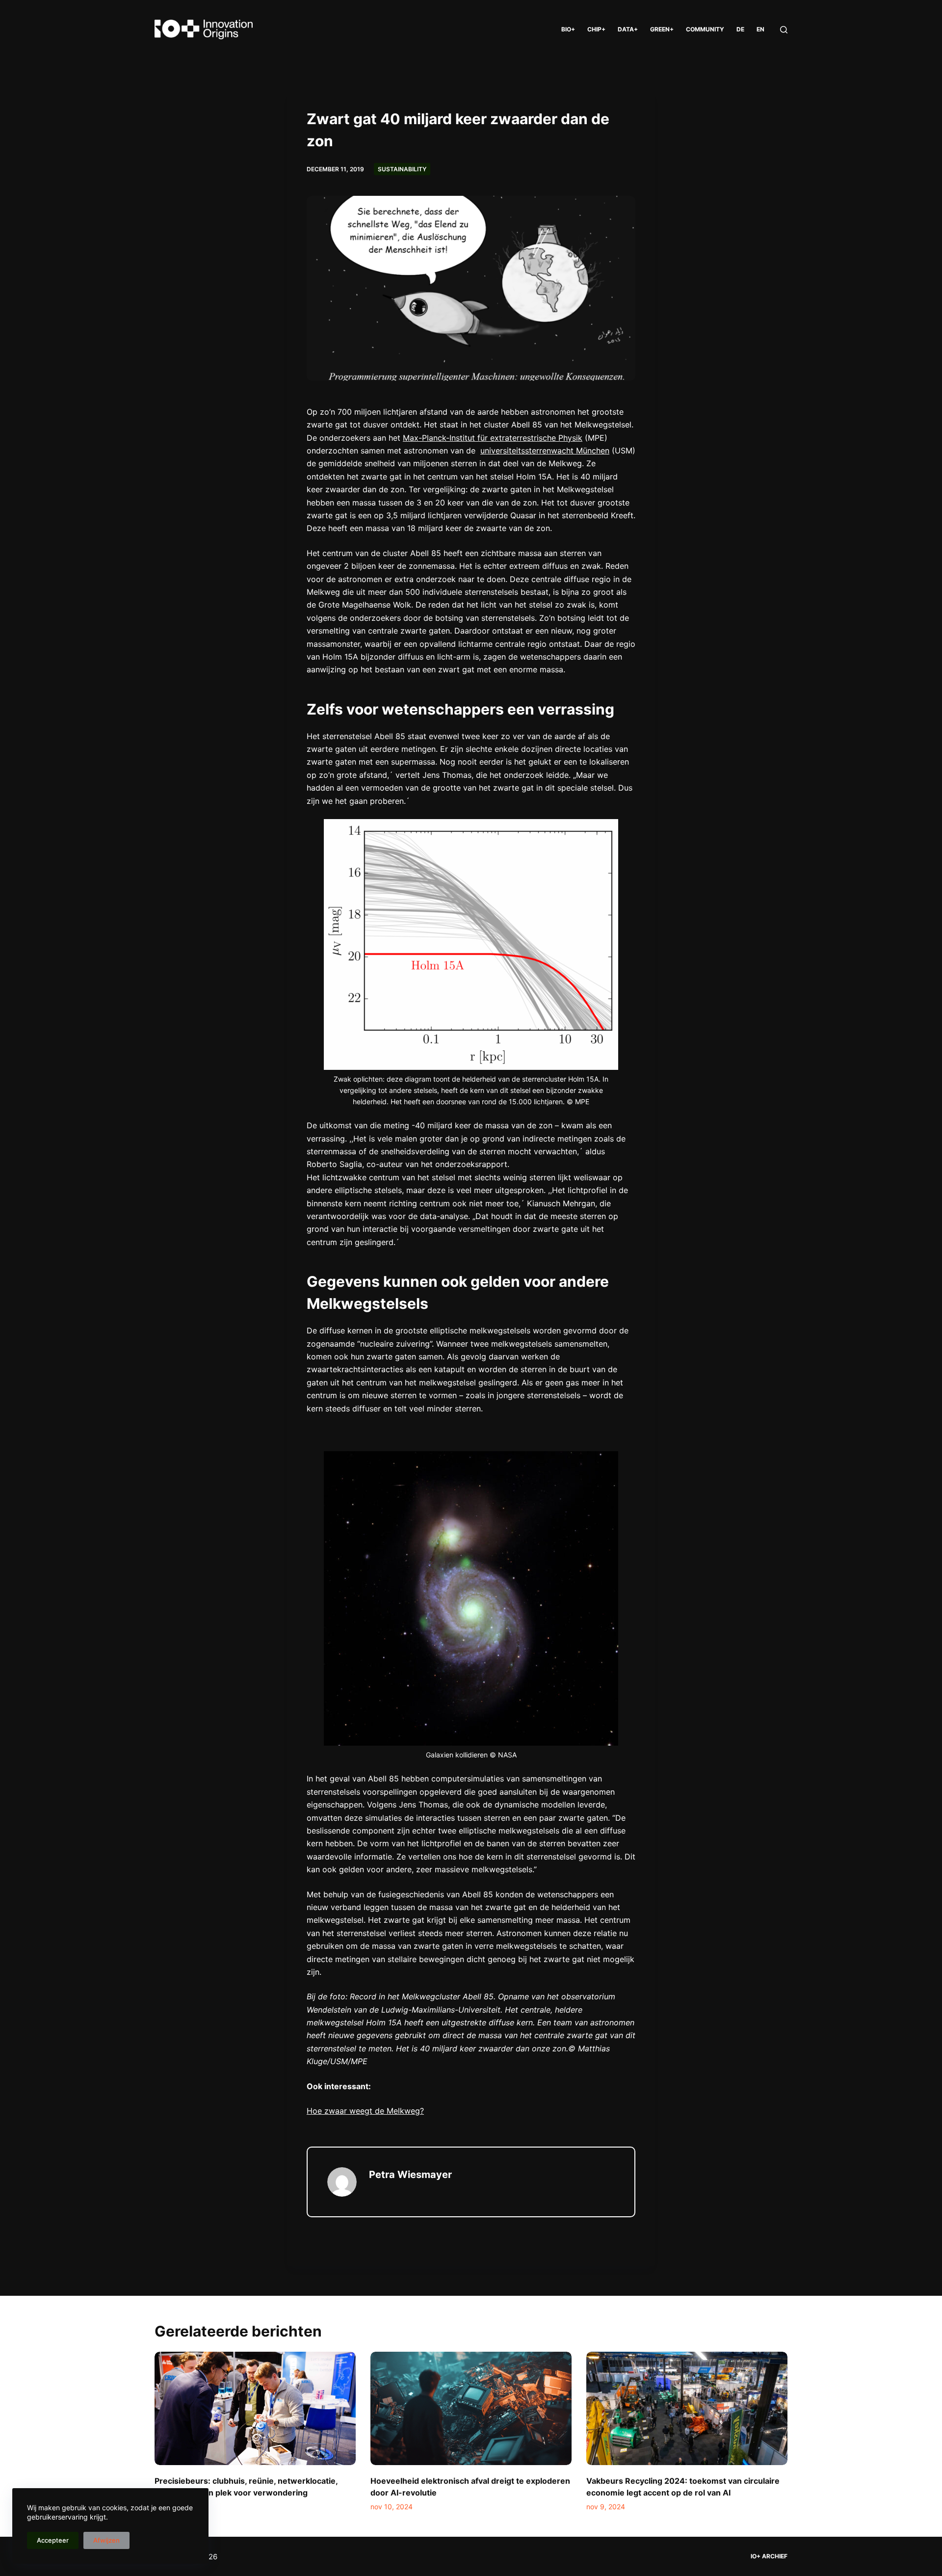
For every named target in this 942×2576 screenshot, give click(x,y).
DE (740, 29)
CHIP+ (596, 29)
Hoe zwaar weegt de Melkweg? (365, 2111)
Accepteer (53, 2540)
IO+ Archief (769, 2556)
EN (760, 29)
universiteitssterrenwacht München (545, 451)
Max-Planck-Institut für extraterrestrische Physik (493, 438)
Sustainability (402, 169)
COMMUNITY (705, 29)
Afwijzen (106, 2540)
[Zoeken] (784, 30)
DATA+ (628, 29)
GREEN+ (662, 29)
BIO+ (568, 29)
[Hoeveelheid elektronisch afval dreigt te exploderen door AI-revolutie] (471, 2408)
